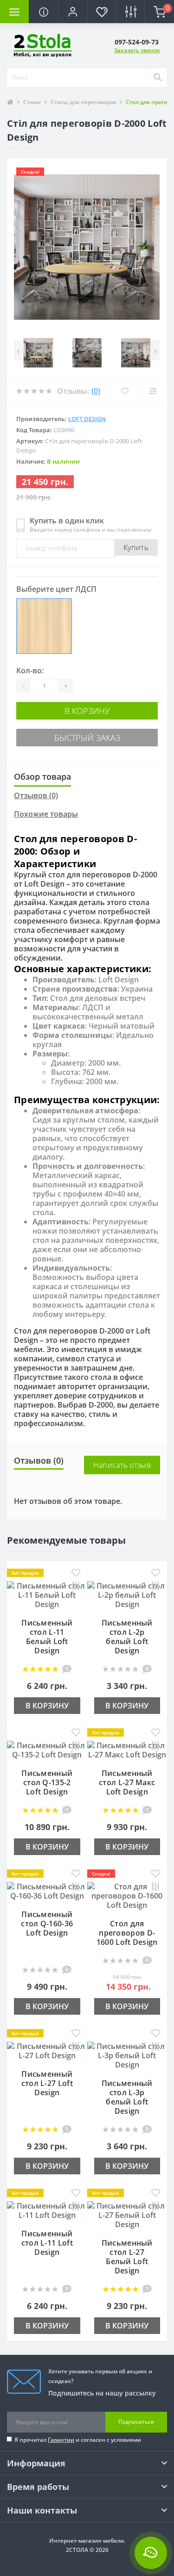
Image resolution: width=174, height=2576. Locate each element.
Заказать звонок (137, 50)
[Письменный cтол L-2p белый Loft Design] (127, 1594)
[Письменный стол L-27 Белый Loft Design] (127, 2214)
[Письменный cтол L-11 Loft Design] (47, 2210)
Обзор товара (42, 776)
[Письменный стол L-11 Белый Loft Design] (47, 1594)
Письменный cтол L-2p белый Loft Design (127, 1637)
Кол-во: (30, 670)
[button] (72, 12)
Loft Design (87, 419)
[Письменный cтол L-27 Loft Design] (47, 2050)
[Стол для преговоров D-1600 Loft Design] (127, 1895)
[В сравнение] (76, 1587)
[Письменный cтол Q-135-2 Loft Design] (47, 1749)
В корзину (87, 711)
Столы (32, 102)
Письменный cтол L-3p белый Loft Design (127, 2097)
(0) (96, 391)
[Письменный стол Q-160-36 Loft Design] (47, 1890)
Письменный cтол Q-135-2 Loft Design (47, 1782)
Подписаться (136, 2422)
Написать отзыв (122, 1465)
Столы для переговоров (83, 102)
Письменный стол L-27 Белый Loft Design (127, 2257)
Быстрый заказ (87, 738)
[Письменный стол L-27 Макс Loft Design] (127, 1749)
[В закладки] (76, 1573)
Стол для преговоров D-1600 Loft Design (127, 1933)
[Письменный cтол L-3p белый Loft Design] (127, 2055)
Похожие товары (46, 814)
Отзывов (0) (36, 795)
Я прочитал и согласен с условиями (78, 2440)
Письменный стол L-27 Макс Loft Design (127, 1782)
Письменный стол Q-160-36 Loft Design (47, 1924)
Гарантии (61, 2440)
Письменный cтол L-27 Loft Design (47, 2083)
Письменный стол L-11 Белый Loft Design (47, 1637)
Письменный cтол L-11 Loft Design (47, 2243)
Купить (136, 547)
